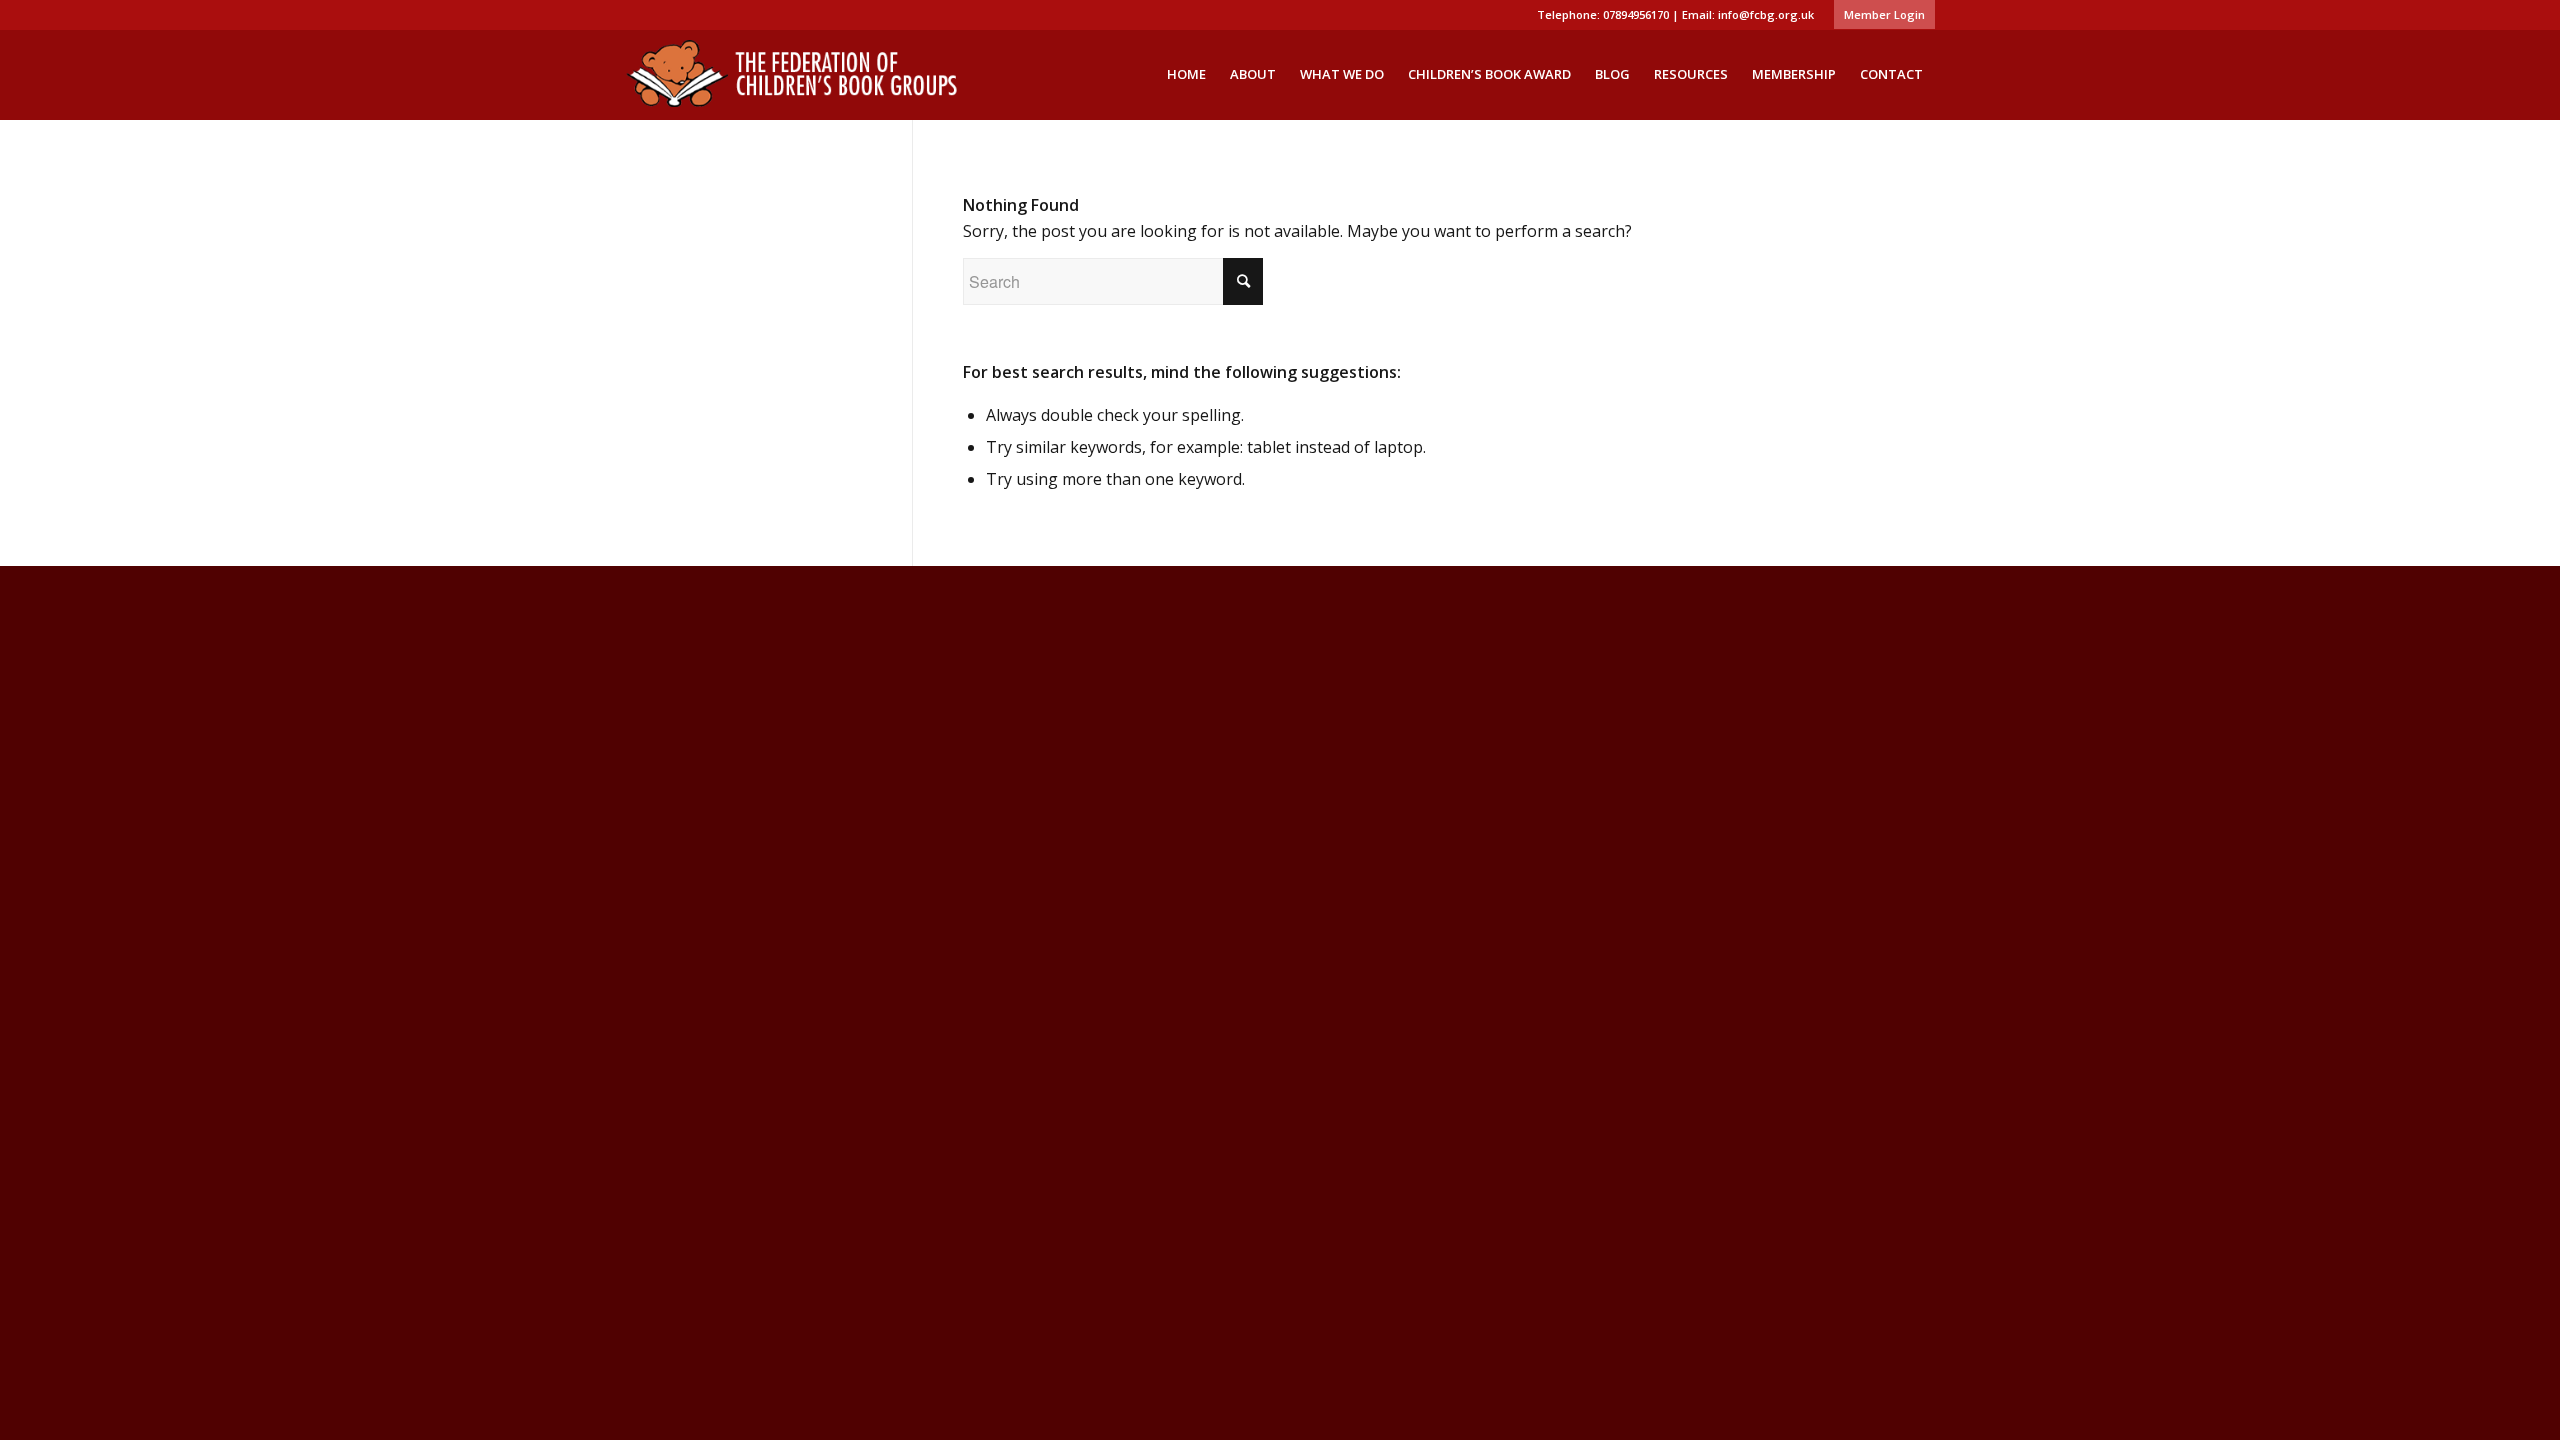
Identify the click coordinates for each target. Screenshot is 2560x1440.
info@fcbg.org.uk (1766, 14)
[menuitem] (1879, 15)
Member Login (1884, 14)
